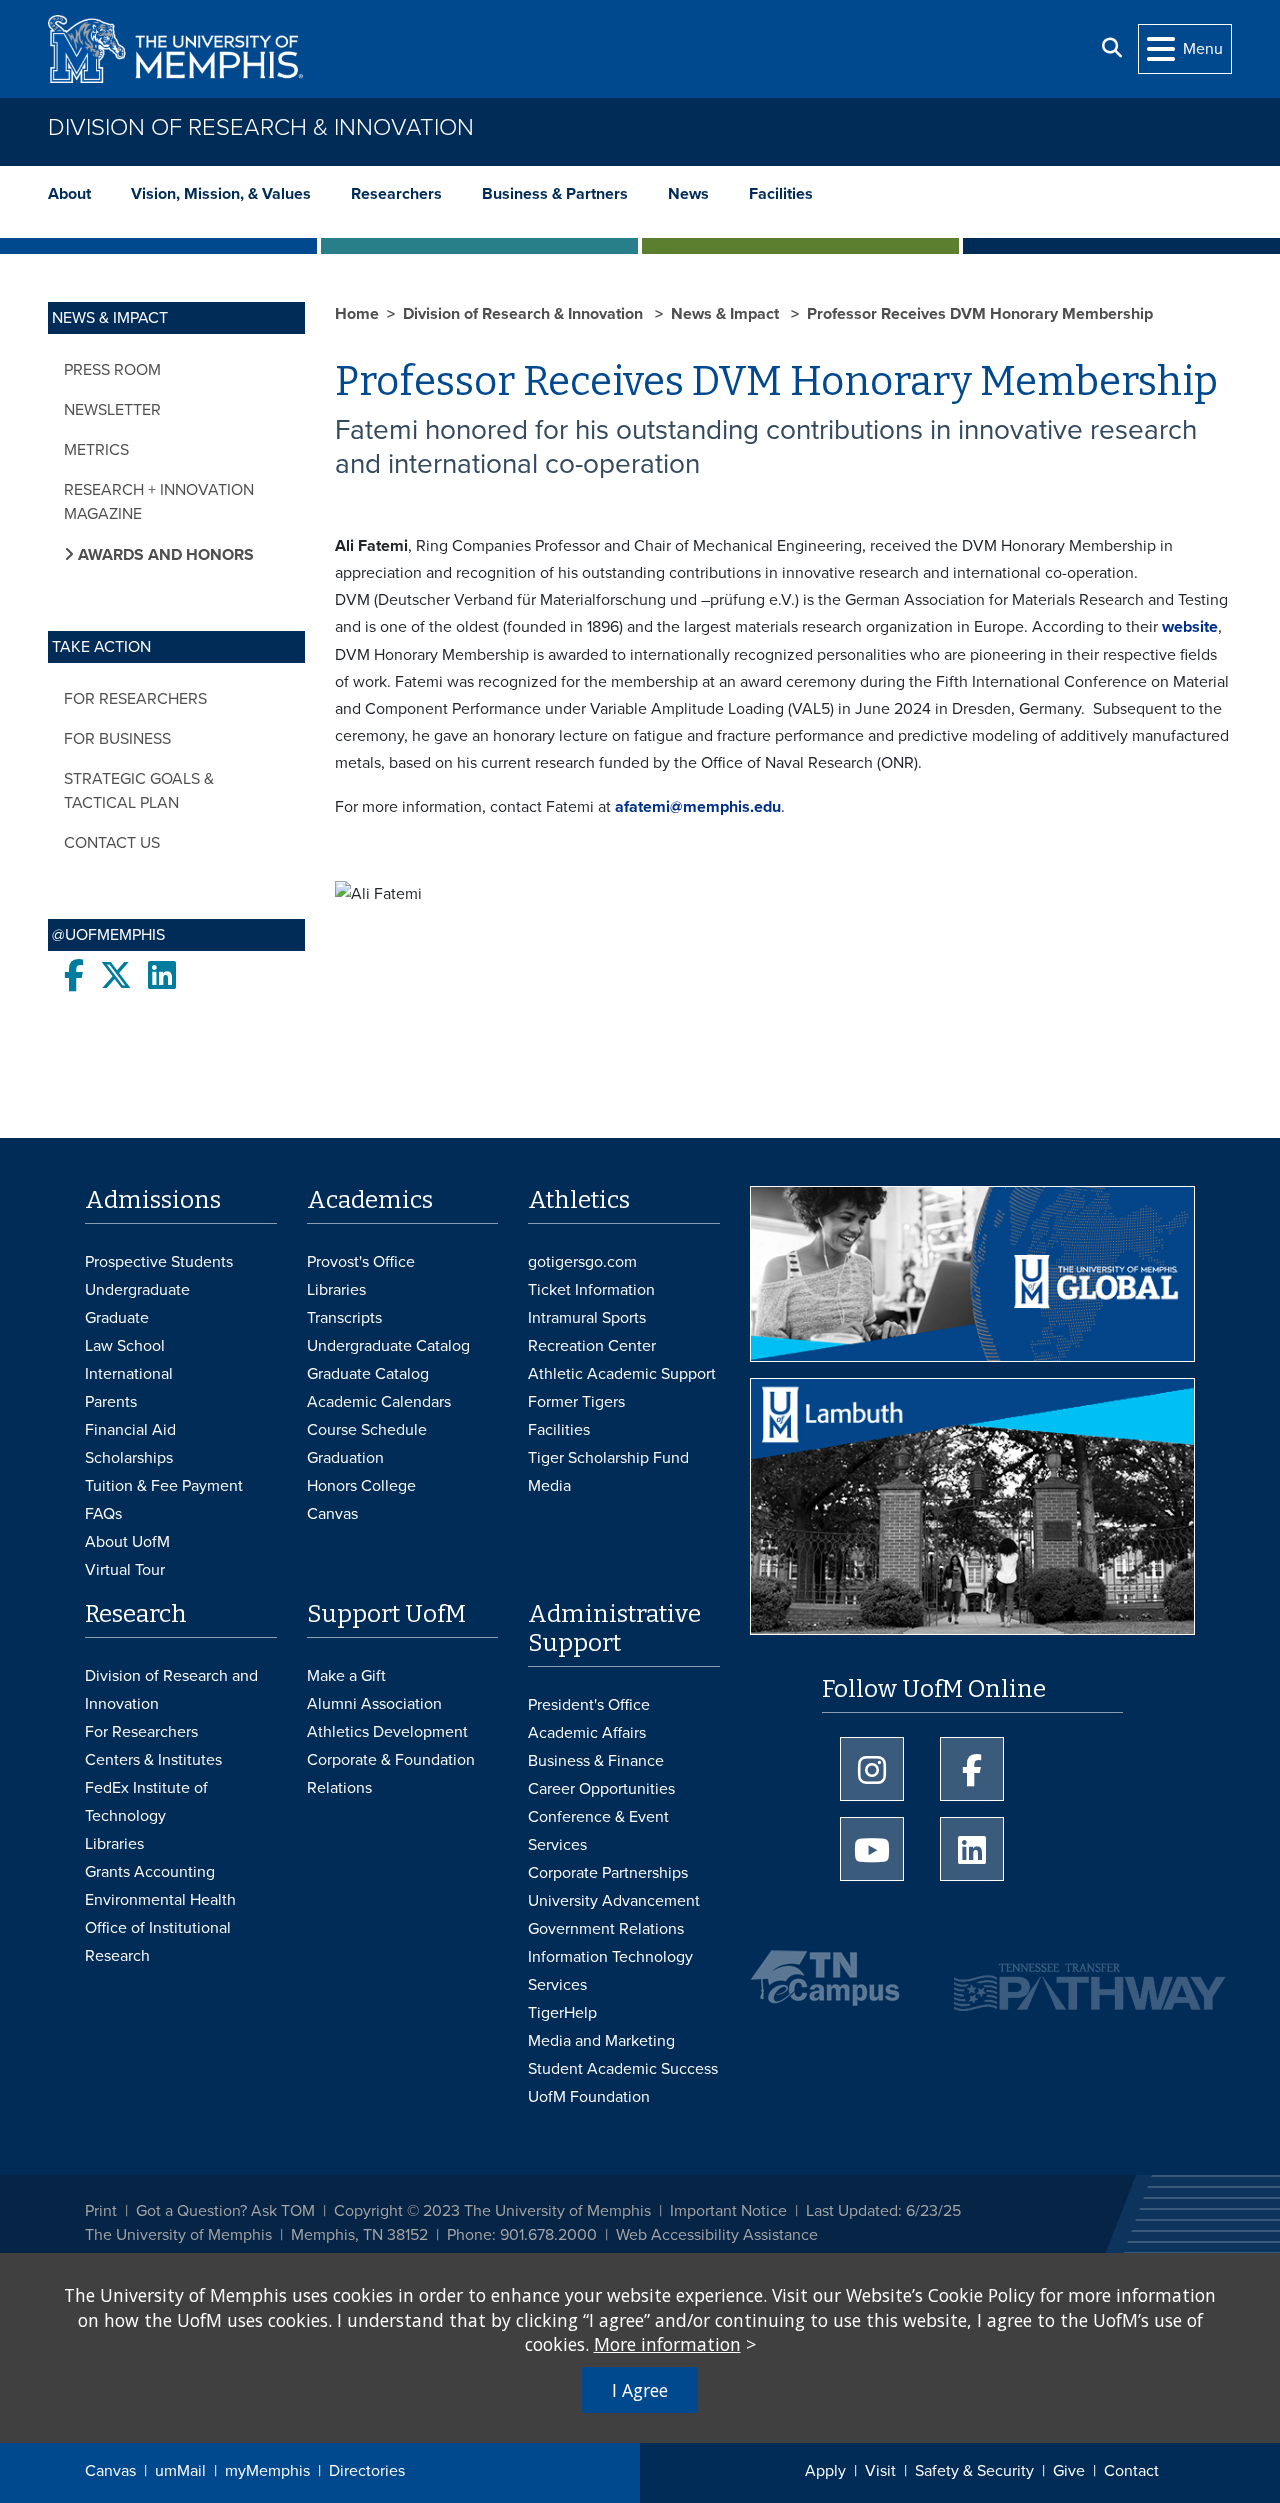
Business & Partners (555, 194)
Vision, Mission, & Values (221, 194)
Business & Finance (596, 1761)
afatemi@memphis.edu (698, 807)
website (1190, 627)
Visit (880, 2471)
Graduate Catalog (368, 1374)
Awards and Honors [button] (164, 555)
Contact (1131, 2471)
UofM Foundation (589, 2097)
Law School (125, 1346)
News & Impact (727, 314)
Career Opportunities (601, 1789)
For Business (117, 739)
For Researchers (135, 699)
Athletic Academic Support (622, 1374)
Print (101, 2211)
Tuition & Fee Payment (164, 1486)
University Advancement (614, 1901)
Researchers (396, 194)
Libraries (336, 1290)
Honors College (361, 1486)
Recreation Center (592, 1346)
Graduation (345, 1458)
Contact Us (112, 843)
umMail (180, 2471)
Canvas (110, 2471)
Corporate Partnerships (608, 1873)
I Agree (640, 2390)
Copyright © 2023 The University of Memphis (492, 2211)
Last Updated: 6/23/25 (883, 2211)
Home (357, 314)
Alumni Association (374, 1704)
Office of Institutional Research (158, 1942)
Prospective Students (159, 1262)
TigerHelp (562, 2013)
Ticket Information (591, 1290)
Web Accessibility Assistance (717, 2235)
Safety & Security (974, 2471)
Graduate (117, 1318)
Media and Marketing (601, 2041)
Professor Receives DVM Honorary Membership (980, 314)
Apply (825, 2471)
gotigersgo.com (582, 1262)
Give (1069, 2471)
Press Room (112, 370)
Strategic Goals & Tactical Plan (139, 791)
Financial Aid (130, 1430)
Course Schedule (367, 1430)
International (129, 1374)
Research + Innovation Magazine (159, 502)
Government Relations (606, 1929)
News (688, 194)
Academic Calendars (379, 1402)
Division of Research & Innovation (261, 127)
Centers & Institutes (153, 1760)
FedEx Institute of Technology (146, 1802)
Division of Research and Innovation (171, 1690)
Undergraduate (137, 1290)
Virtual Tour (125, 1570)
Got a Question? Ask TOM (225, 2211)
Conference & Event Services (598, 1831)
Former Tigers (576, 1402)
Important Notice (728, 2211)
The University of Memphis (178, 2235)
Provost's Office (361, 1262)
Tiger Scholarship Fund (608, 1458)
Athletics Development (387, 1732)
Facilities (781, 194)
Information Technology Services (610, 1971)
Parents (111, 1402)
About (69, 194)
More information (667, 2344)
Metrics (96, 450)
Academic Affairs (587, 1733)
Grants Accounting (150, 1872)
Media (549, 1486)
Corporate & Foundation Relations (391, 1774)
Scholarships (129, 1458)
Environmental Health (160, 1900)
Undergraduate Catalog (388, 1346)
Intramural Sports (587, 1318)
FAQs (103, 1514)
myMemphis (267, 2471)
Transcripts (344, 1318)
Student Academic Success (623, 2069)
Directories (367, 2471)
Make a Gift (346, 1676)
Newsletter (112, 410)
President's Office (589, 1705)
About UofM (127, 1542)
